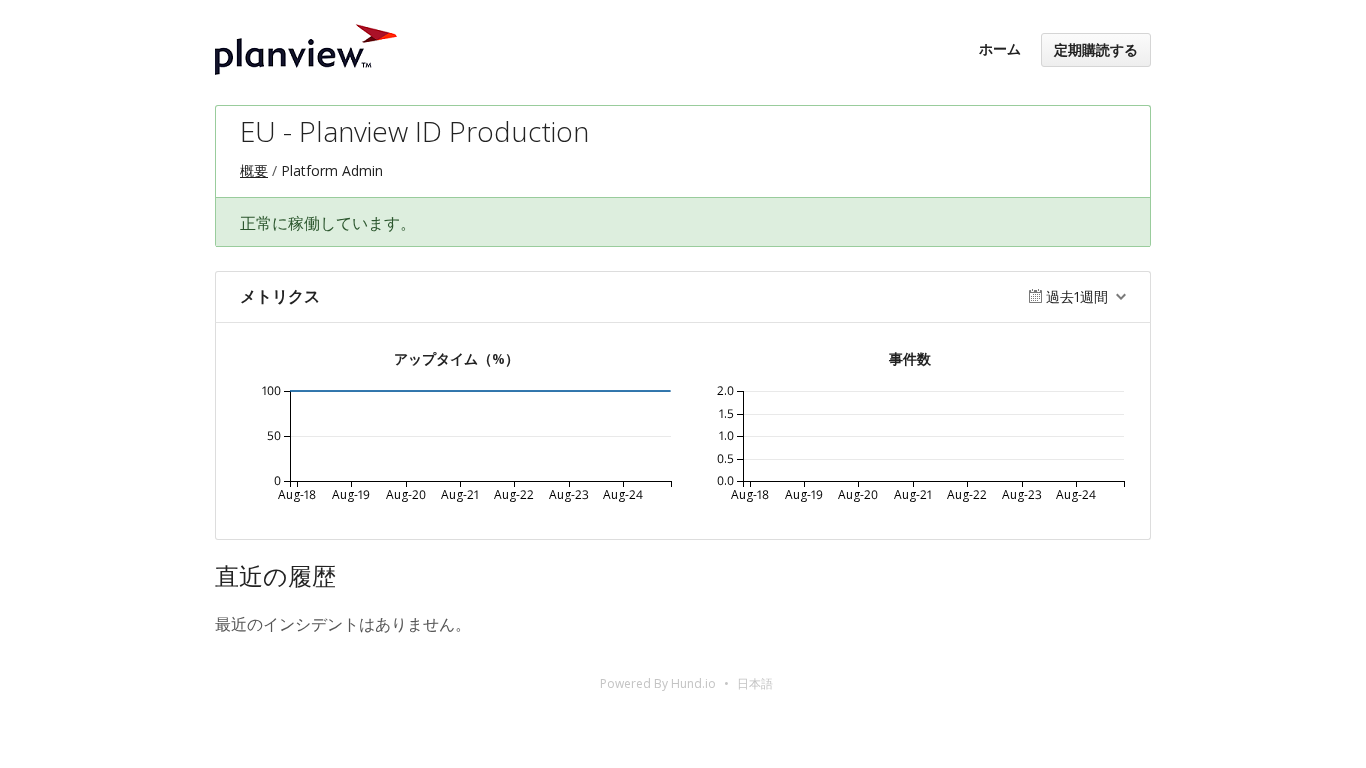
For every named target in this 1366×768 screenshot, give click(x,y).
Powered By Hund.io (658, 683)
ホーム (1000, 48)
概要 (254, 170)
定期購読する (1096, 49)
